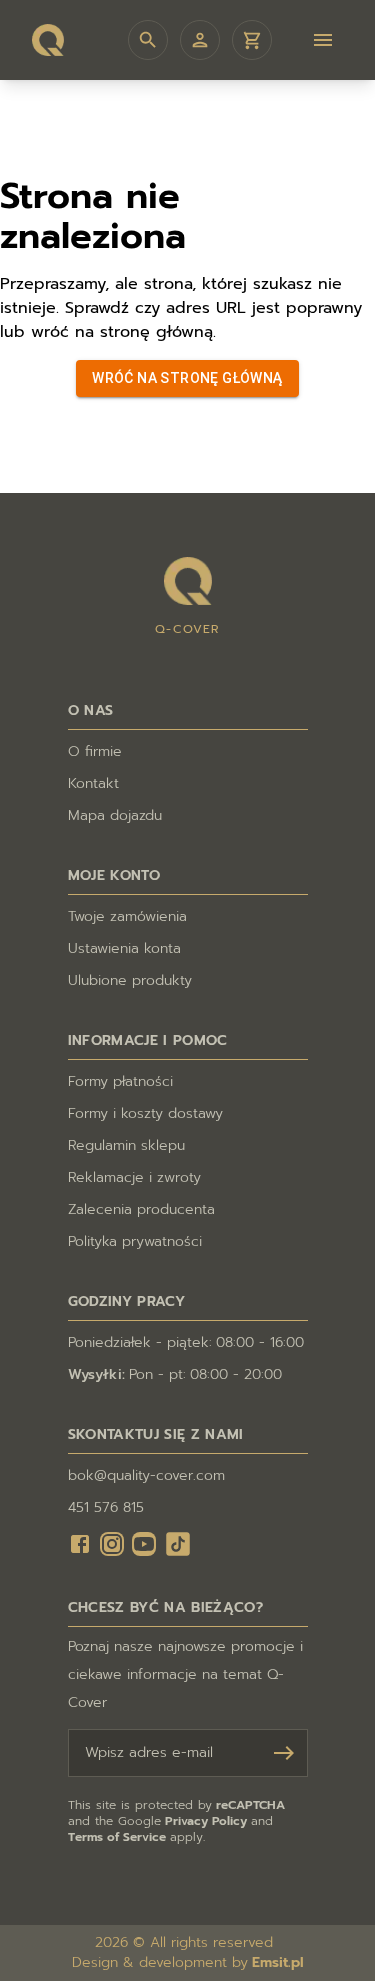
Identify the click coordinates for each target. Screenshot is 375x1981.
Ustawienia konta (124, 949)
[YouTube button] (144, 1544)
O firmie (95, 752)
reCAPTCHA (250, 1805)
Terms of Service (117, 1837)
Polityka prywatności (135, 1242)
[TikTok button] (178, 1544)
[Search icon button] (148, 40)
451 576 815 (106, 1508)
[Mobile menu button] (323, 40)
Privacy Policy (206, 1821)
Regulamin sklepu (126, 1146)
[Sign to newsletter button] (284, 1753)
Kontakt (93, 784)
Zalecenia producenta (141, 1210)
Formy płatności (120, 1082)
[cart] (252, 40)
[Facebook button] (80, 1544)
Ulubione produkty (130, 981)
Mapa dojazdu (115, 816)
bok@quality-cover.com (146, 1476)
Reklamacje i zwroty (134, 1178)
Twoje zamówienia (127, 917)
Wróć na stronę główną (187, 378)
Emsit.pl (278, 1963)
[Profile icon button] (200, 40)
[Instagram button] (112, 1544)
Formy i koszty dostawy (145, 1114)
